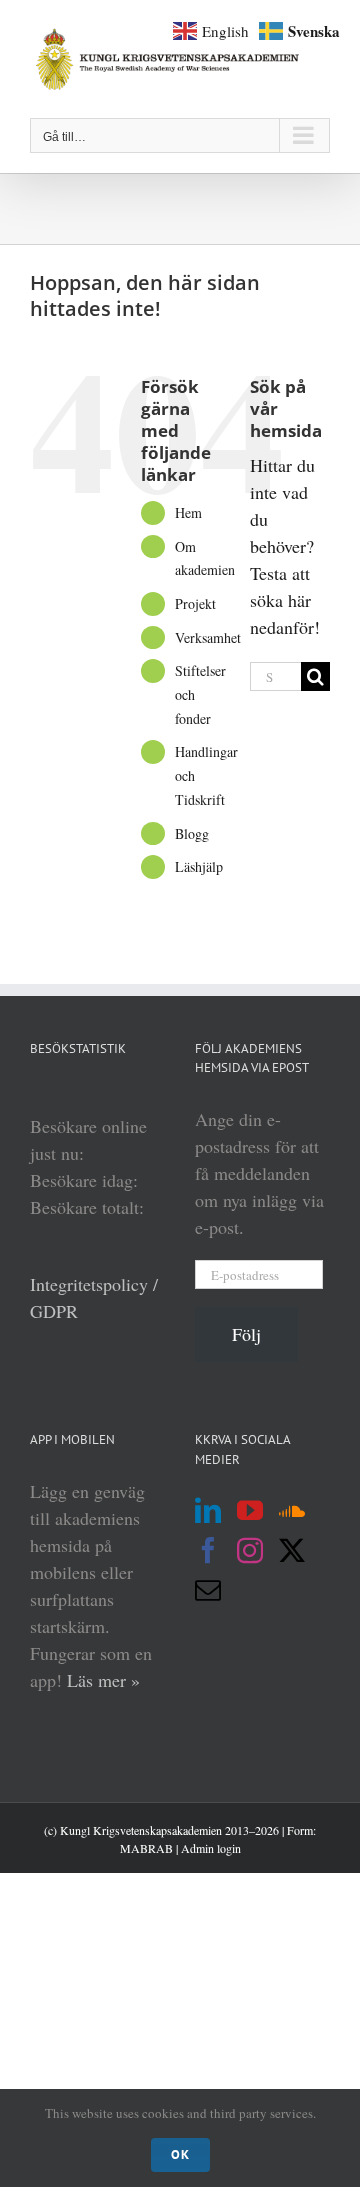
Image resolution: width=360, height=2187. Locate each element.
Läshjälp (199, 866)
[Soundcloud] (292, 1510)
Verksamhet (208, 637)
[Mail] (208, 1590)
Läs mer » (103, 1680)
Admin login (211, 1848)
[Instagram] (250, 1550)
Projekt (195, 603)
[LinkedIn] (208, 1510)
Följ (246, 1334)
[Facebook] (208, 1550)
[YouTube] (250, 1510)
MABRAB (146, 1848)
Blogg (192, 833)
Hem (188, 512)
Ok (180, 2154)
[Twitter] (292, 1550)
